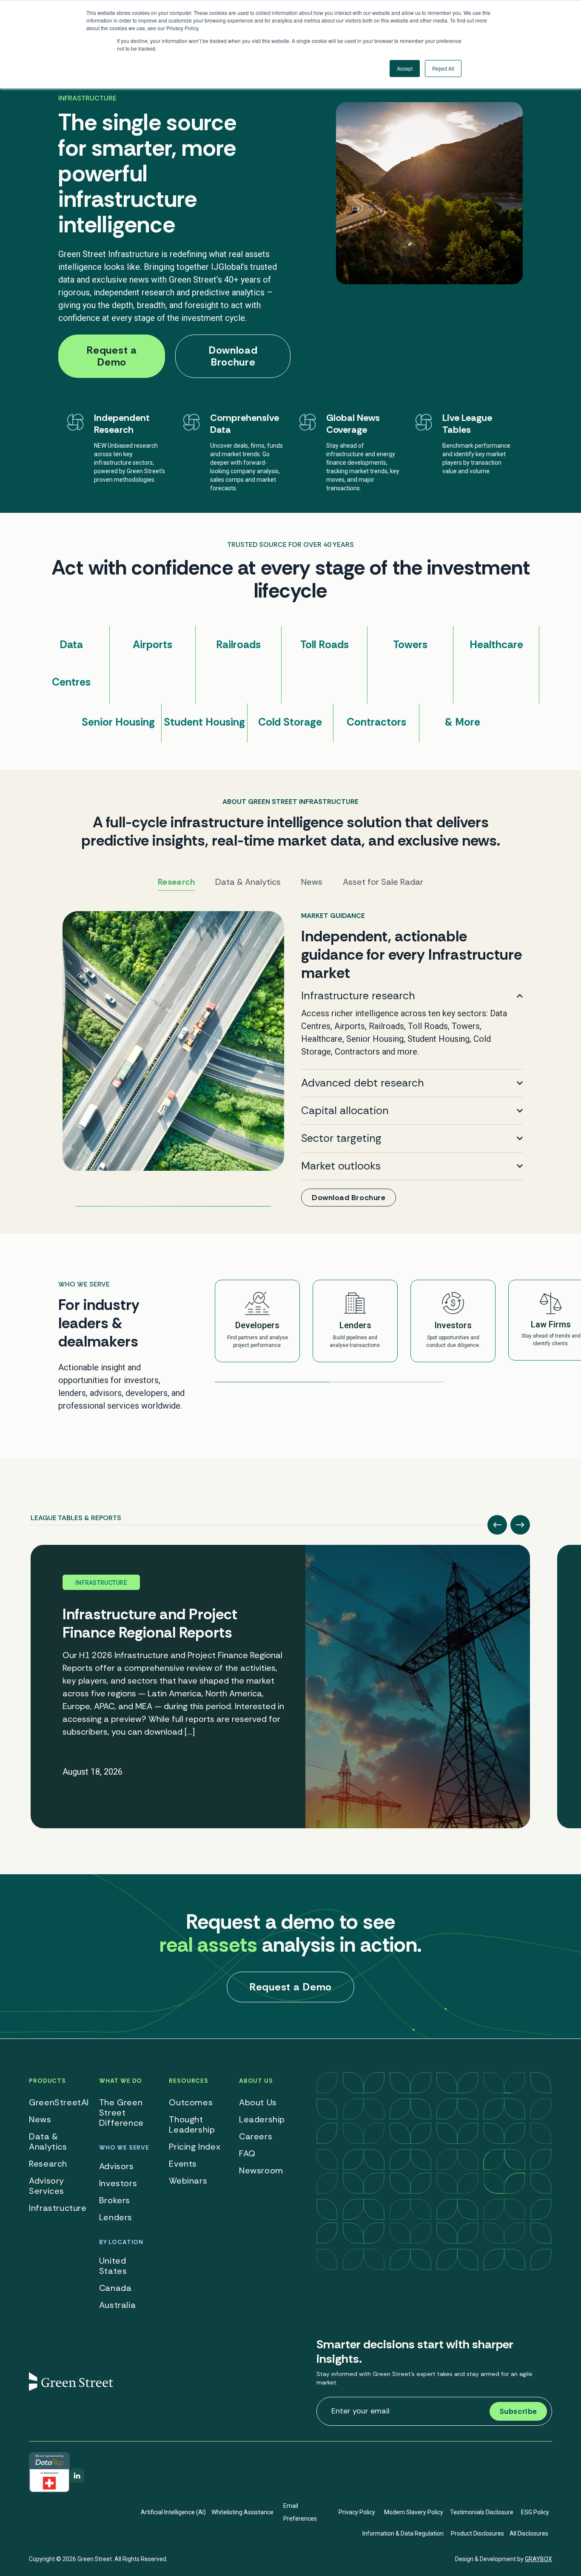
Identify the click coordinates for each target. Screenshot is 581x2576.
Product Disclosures (477, 2533)
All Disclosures (529, 2533)
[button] (497, 1525)
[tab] (76, 1515)
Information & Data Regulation (403, 2533)
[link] (291, 1059)
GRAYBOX (538, 2559)
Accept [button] (405, 68)
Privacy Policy (357, 2512)
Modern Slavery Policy (414, 2512)
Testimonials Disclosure (482, 2512)
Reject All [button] (443, 68)
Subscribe (518, 2411)
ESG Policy (535, 2512)
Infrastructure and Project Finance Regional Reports (150, 1623)
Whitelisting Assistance (242, 2512)
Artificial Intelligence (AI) (173, 2512)
